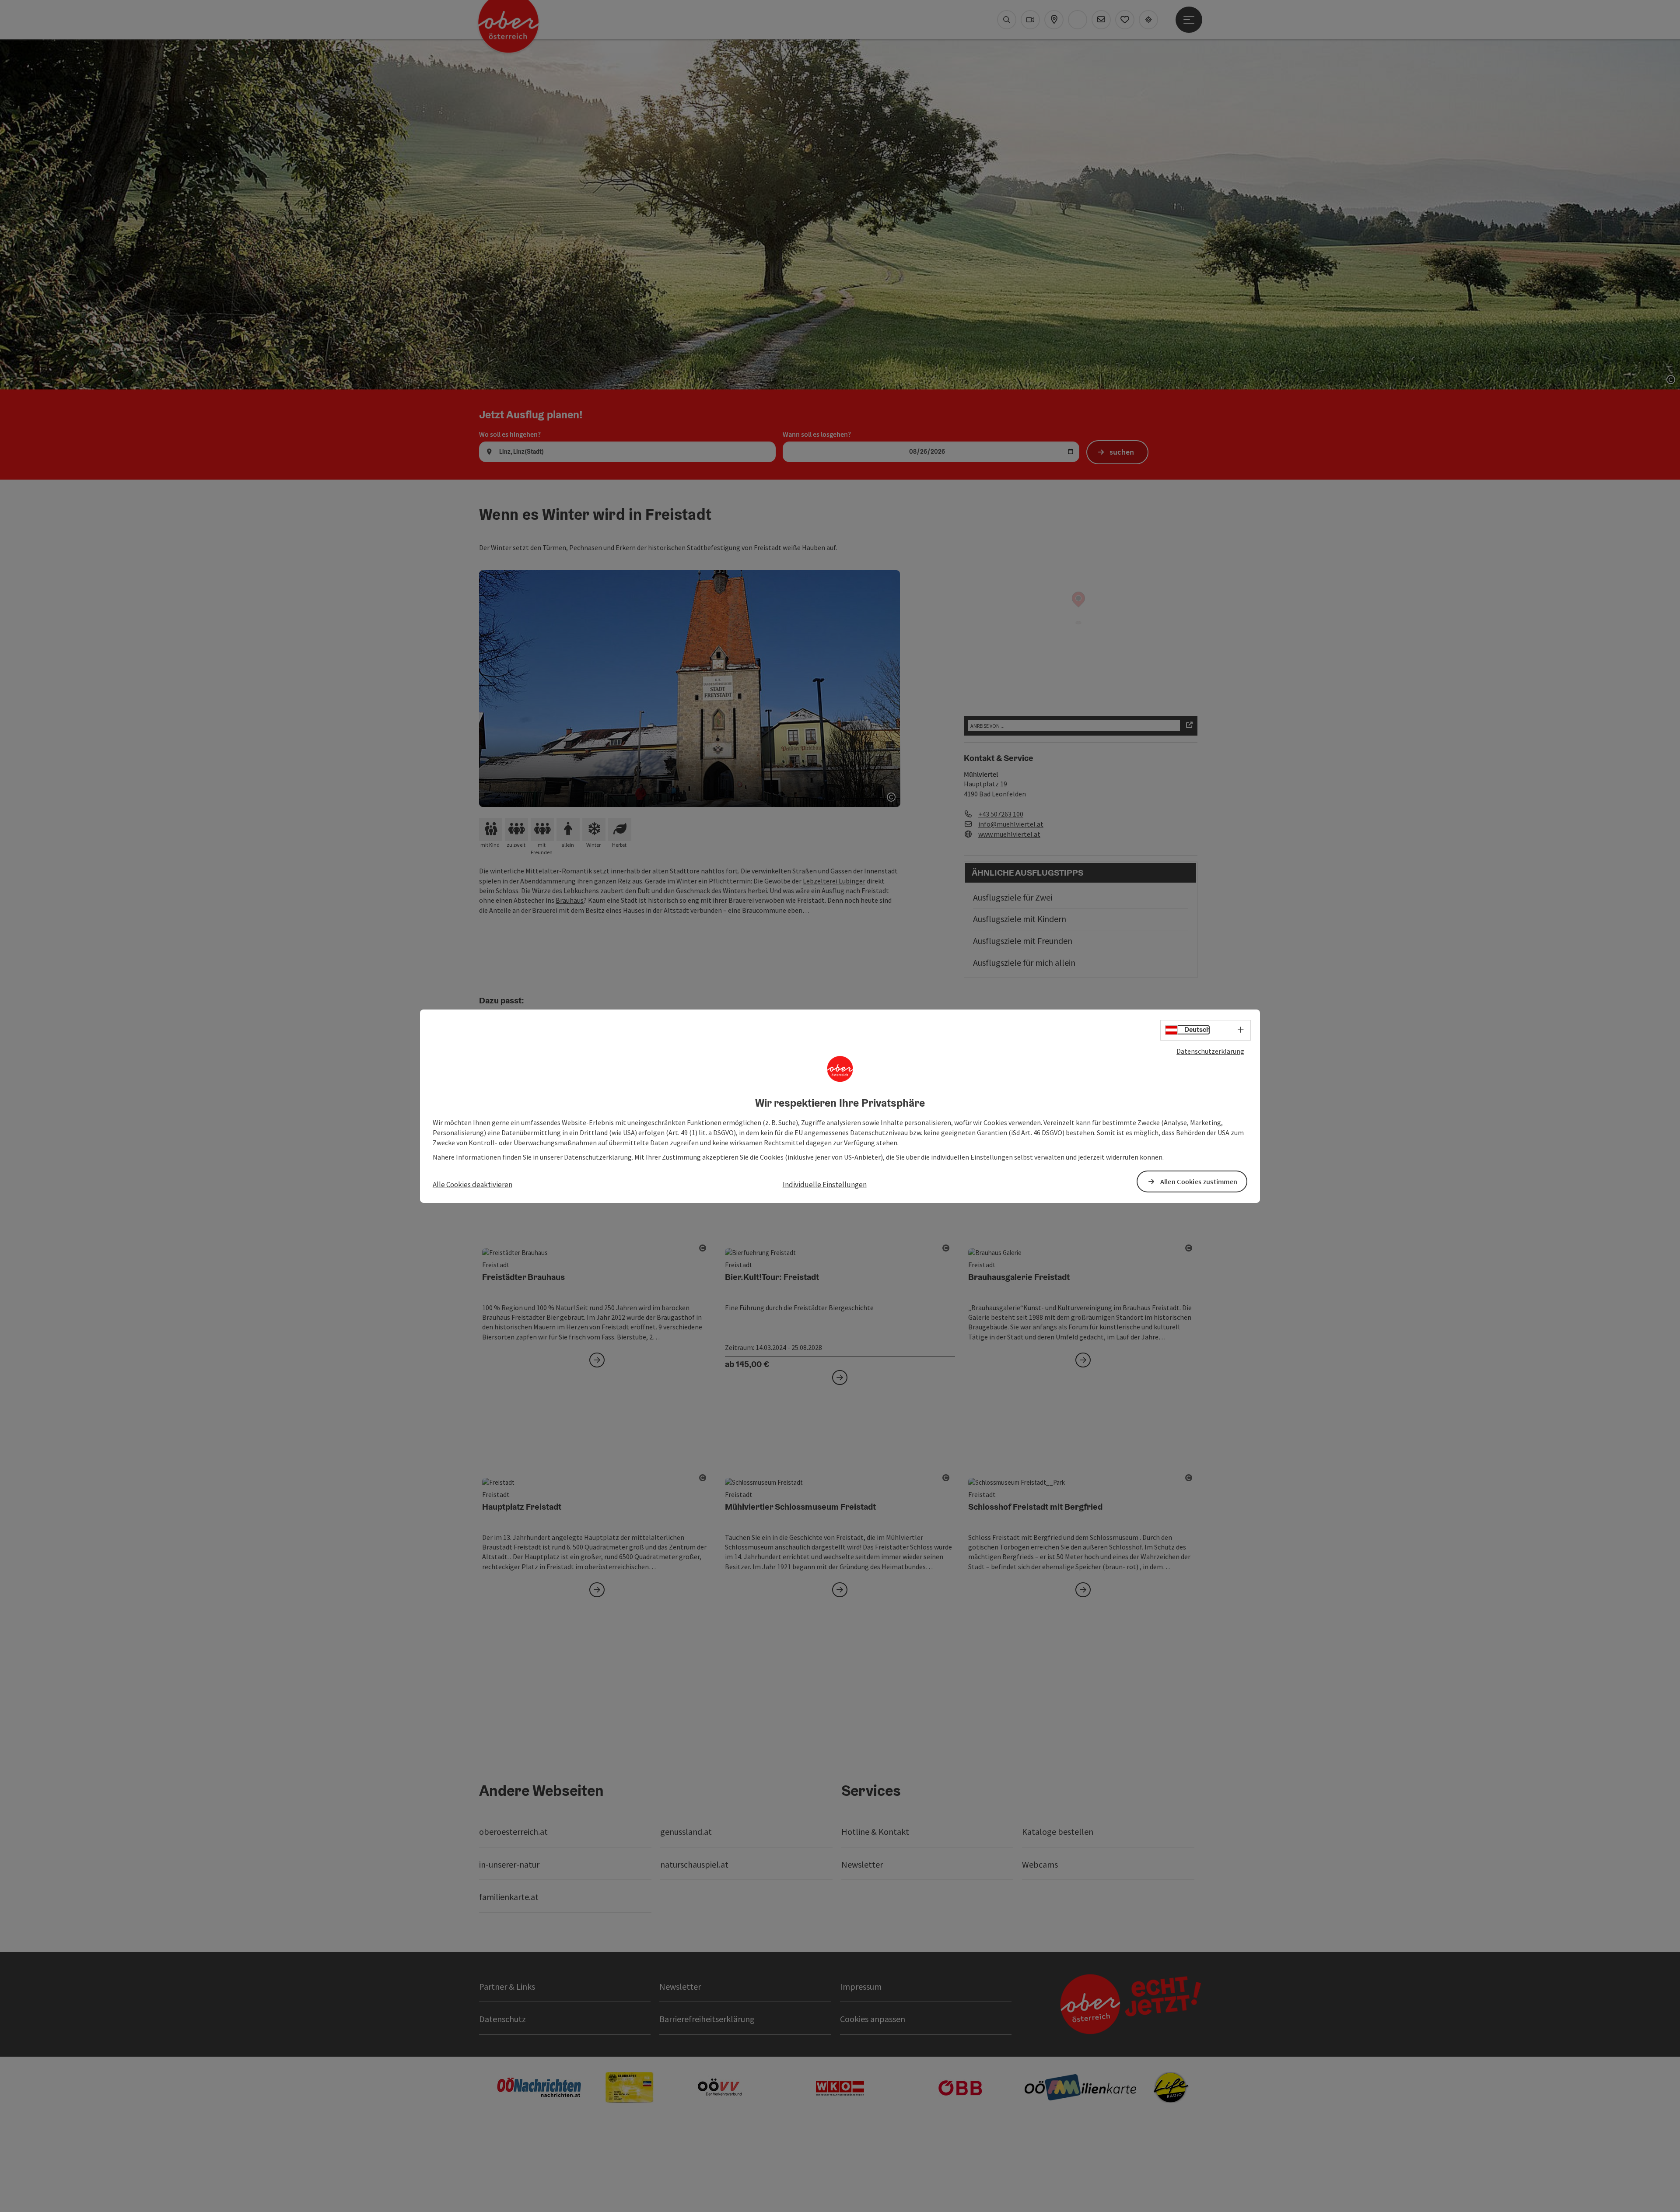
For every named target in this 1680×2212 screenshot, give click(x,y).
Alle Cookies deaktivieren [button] (472, 1185)
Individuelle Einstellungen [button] (825, 1185)
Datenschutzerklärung (1210, 1051)
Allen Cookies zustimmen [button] (1199, 1181)
